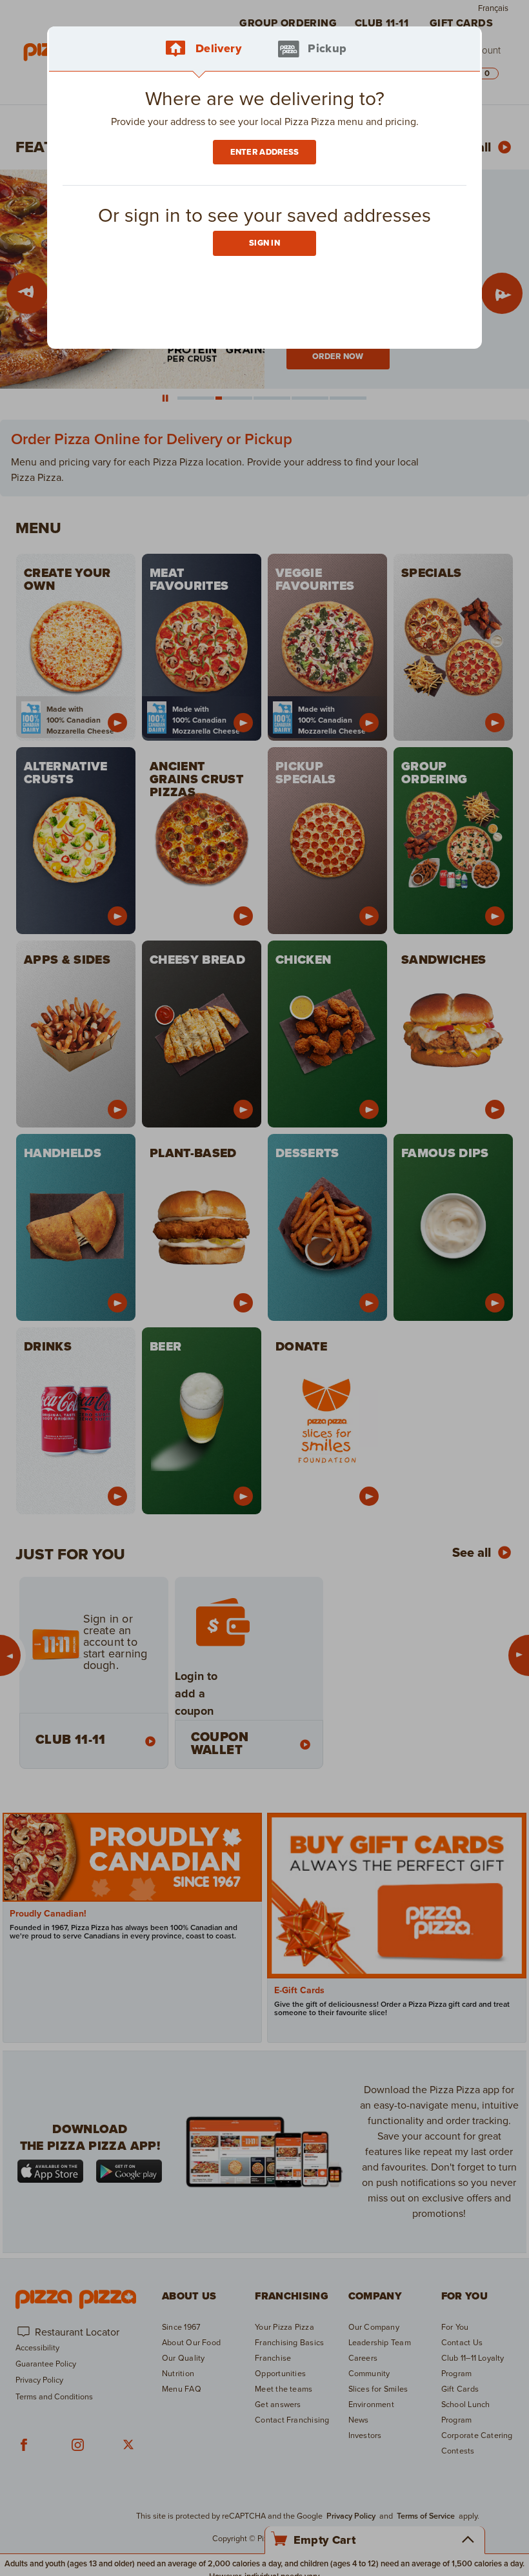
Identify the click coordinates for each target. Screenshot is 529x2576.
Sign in (264, 243)
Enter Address (265, 152)
